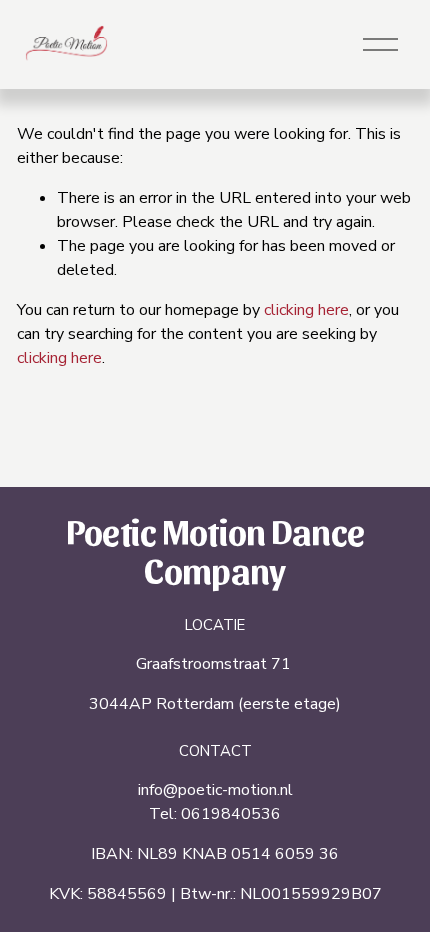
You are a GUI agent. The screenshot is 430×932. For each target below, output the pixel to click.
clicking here (306, 310)
